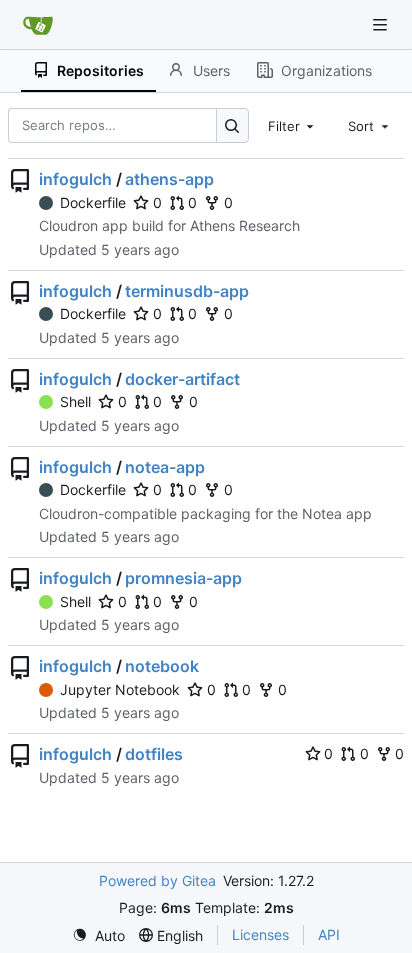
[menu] (98, 935)
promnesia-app (183, 578)
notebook (162, 666)
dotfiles (154, 754)
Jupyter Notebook (120, 689)
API (329, 934)
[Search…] (232, 125)
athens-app (169, 179)
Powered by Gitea (157, 880)
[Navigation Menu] (382, 24)
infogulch (75, 179)
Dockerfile (93, 202)
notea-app (165, 467)
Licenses (260, 934)
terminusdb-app (187, 291)
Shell (75, 401)
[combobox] (293, 125)
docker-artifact (182, 379)
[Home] (38, 25)
